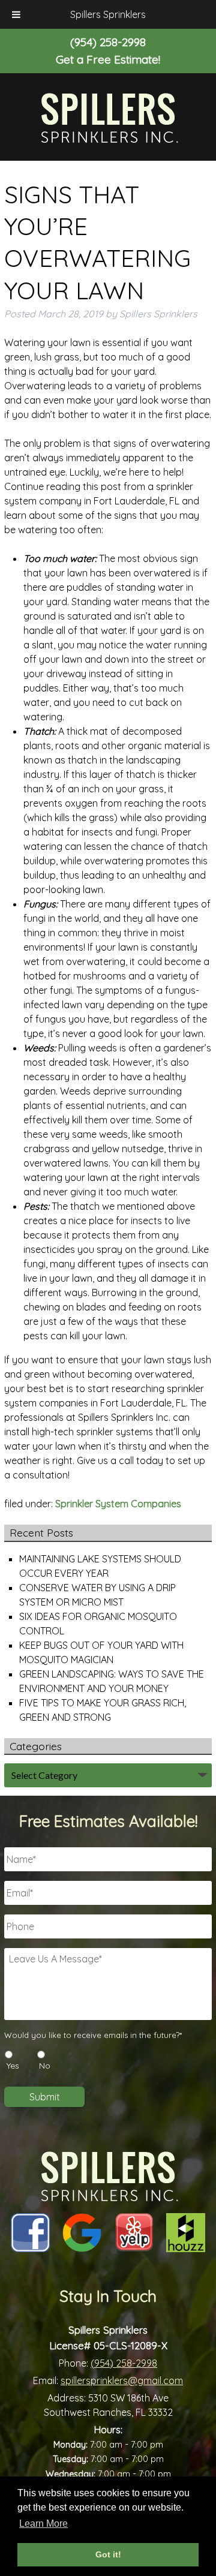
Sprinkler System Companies (118, 1504)
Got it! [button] (108, 2554)
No (45, 2066)
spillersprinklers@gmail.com (122, 2380)
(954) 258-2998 (124, 2363)
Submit (45, 2097)
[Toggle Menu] (16, 14)
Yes (13, 2066)
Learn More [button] (43, 2524)
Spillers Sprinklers (108, 14)
